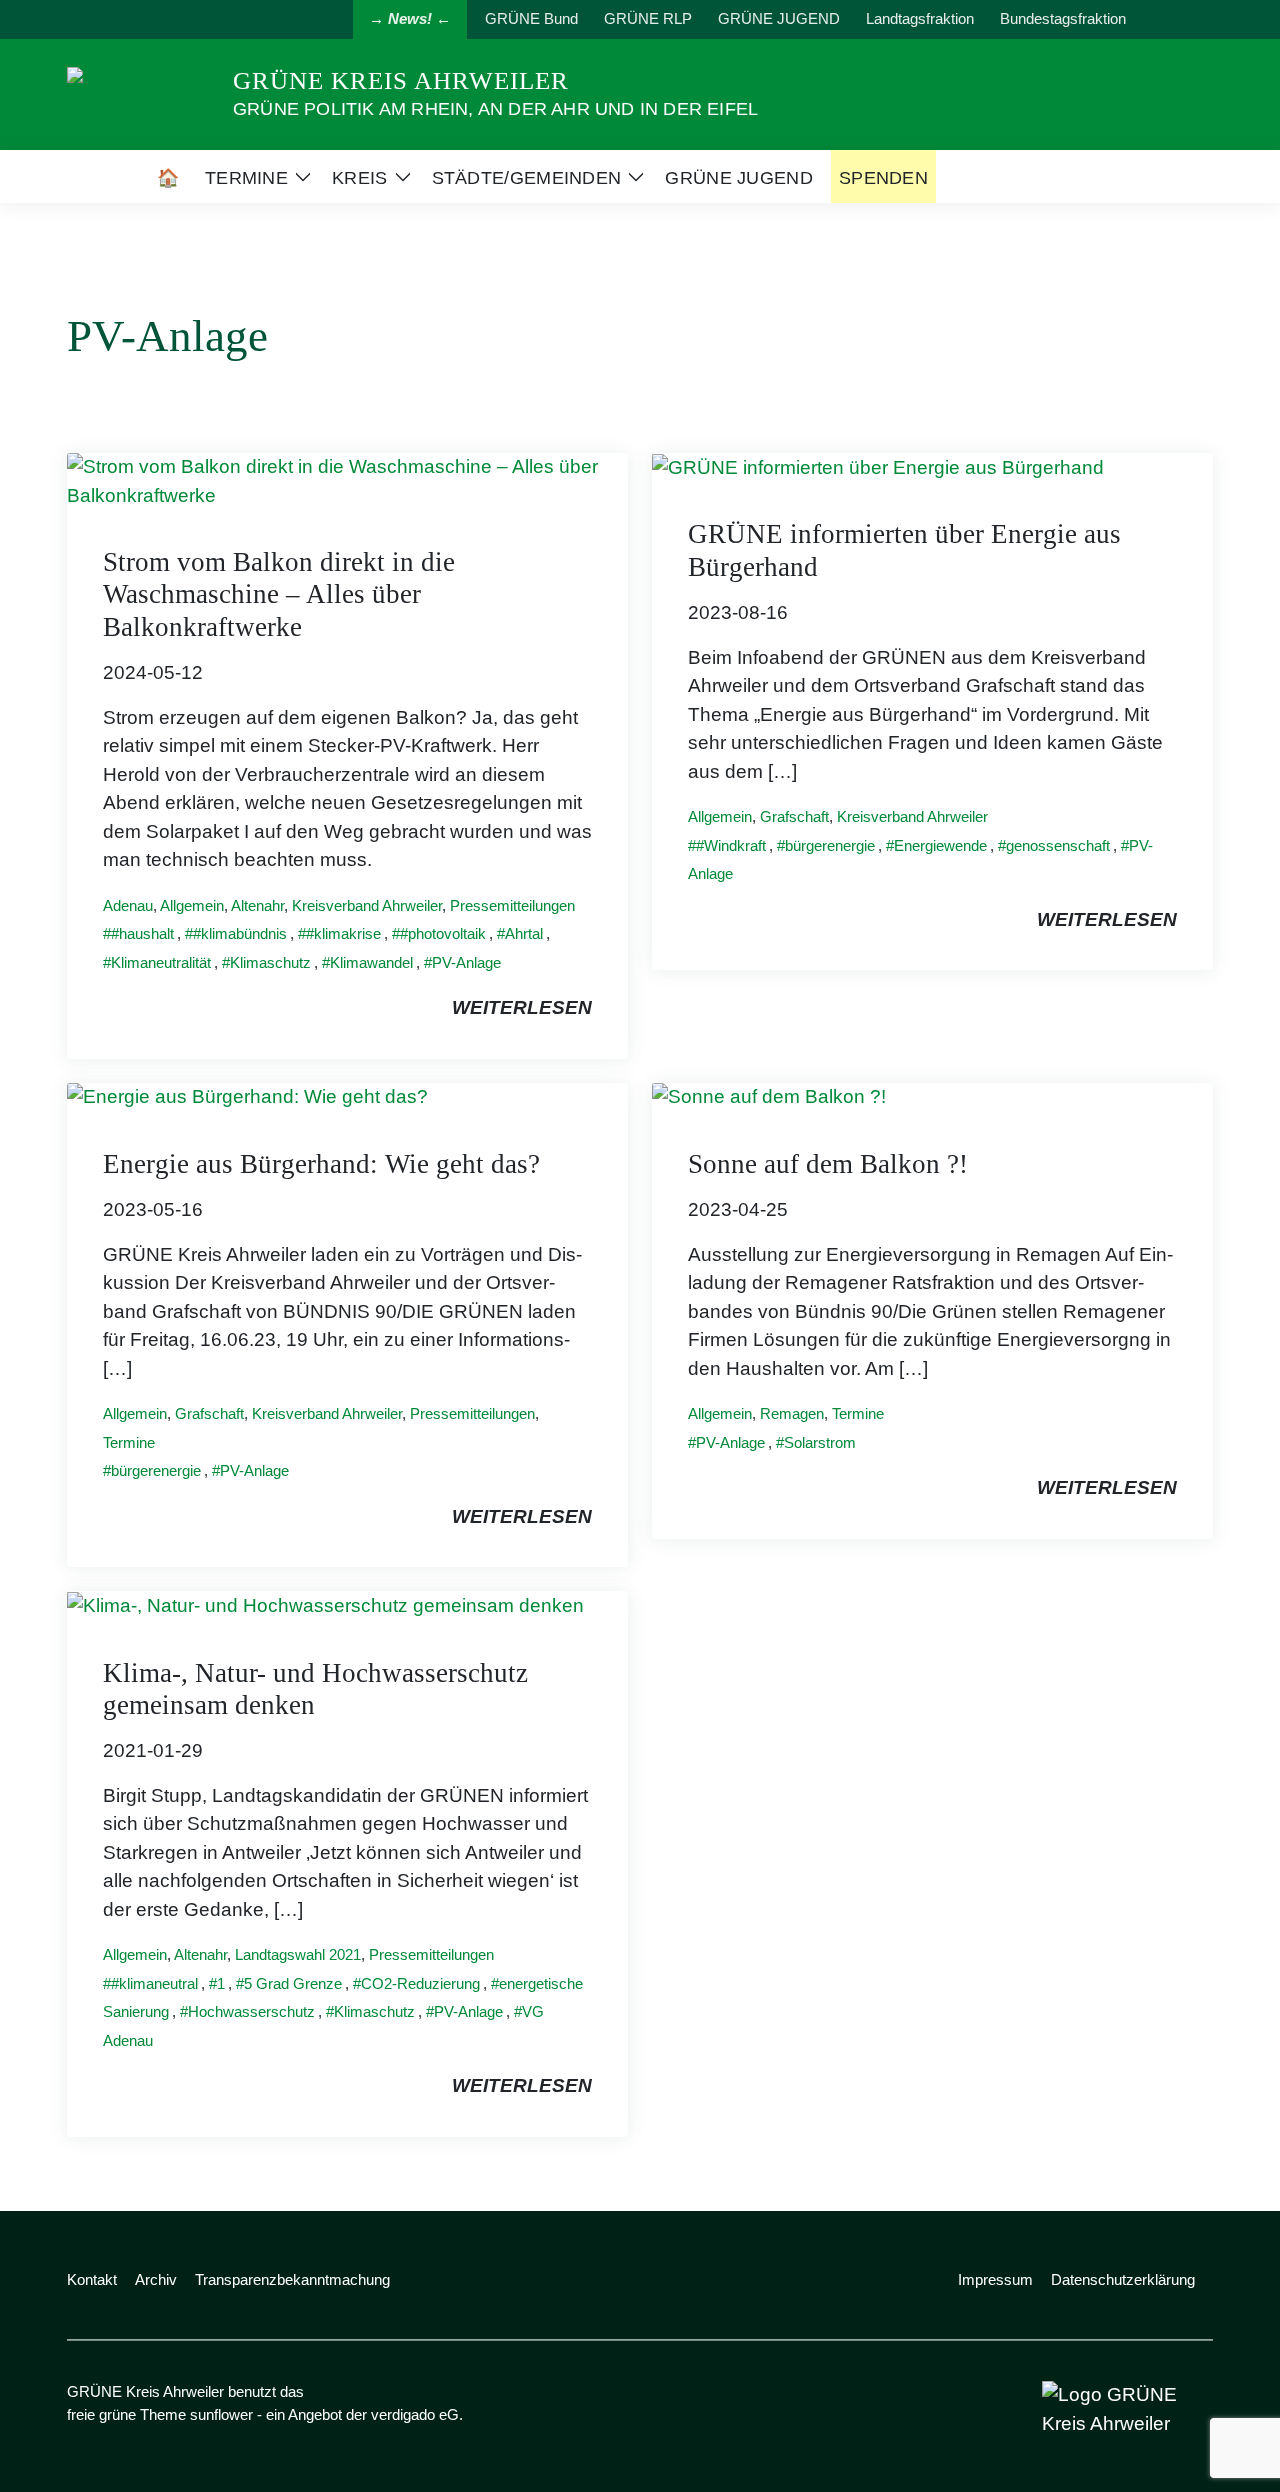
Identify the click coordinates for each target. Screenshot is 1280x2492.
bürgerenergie (830, 845)
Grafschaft (794, 816)
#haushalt (142, 933)
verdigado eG (415, 2414)
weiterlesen (522, 1007)
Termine (129, 1442)
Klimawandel (371, 962)
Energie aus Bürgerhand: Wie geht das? (321, 1164)
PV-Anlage (466, 962)
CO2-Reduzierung (420, 1983)
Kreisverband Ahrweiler (367, 905)
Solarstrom (820, 1442)
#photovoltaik (443, 933)
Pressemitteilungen (512, 905)
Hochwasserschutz (251, 2011)
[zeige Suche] (1179, 19)
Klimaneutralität (161, 962)
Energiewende (940, 845)
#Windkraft (731, 845)
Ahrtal (524, 933)
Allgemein (192, 905)
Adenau (128, 905)
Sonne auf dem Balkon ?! (828, 1164)
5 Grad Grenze (293, 1983)
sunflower (221, 2414)
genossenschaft (1058, 845)
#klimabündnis (240, 933)
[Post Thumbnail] (347, 480)
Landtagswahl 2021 (298, 1954)
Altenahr (257, 905)
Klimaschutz (270, 962)
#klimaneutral (154, 1983)
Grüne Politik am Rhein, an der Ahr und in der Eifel (495, 109)
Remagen (792, 1413)
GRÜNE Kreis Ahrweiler (401, 80)
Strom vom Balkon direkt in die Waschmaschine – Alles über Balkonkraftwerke (279, 594)
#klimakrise (343, 933)
